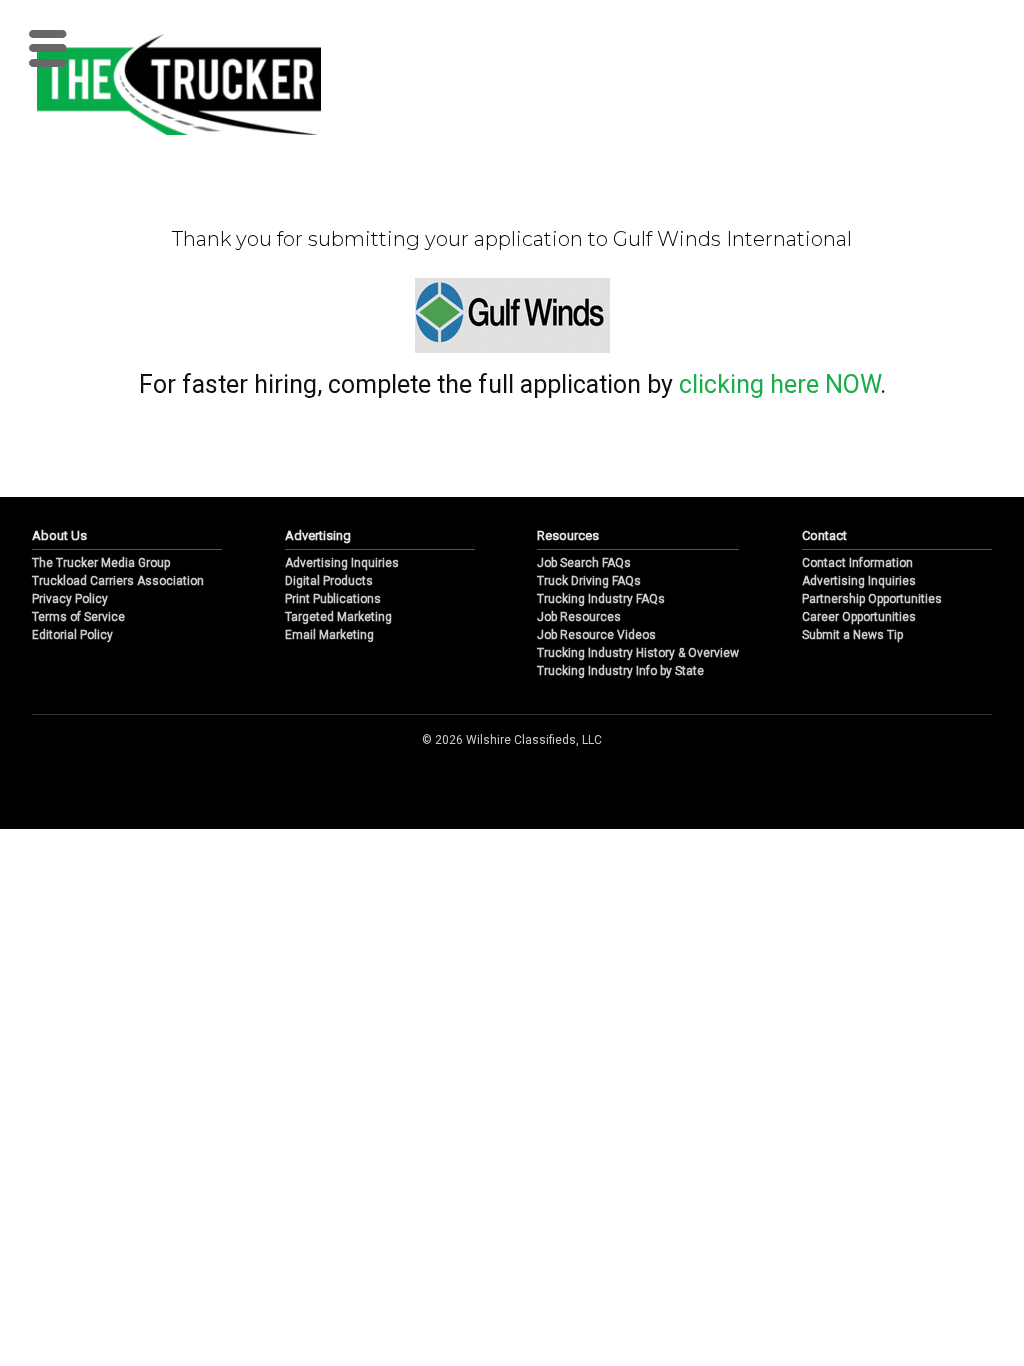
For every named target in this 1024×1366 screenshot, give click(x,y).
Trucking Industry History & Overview (638, 653)
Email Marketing (329, 635)
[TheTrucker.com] (169, 84)
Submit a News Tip (852, 635)
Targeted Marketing (338, 617)
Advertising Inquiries (342, 563)
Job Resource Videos (596, 635)
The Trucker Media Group (101, 563)
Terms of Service (78, 617)
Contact (824, 535)
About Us (59, 535)
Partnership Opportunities (872, 599)
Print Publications (333, 599)
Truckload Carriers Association (118, 581)
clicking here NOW (779, 384)
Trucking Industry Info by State (620, 671)
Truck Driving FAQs (589, 581)
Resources (568, 535)
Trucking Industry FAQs (601, 599)
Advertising (318, 535)
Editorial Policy (72, 635)
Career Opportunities (859, 617)
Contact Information (857, 563)
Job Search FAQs (584, 563)
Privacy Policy (70, 599)
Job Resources (579, 617)
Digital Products (329, 581)
